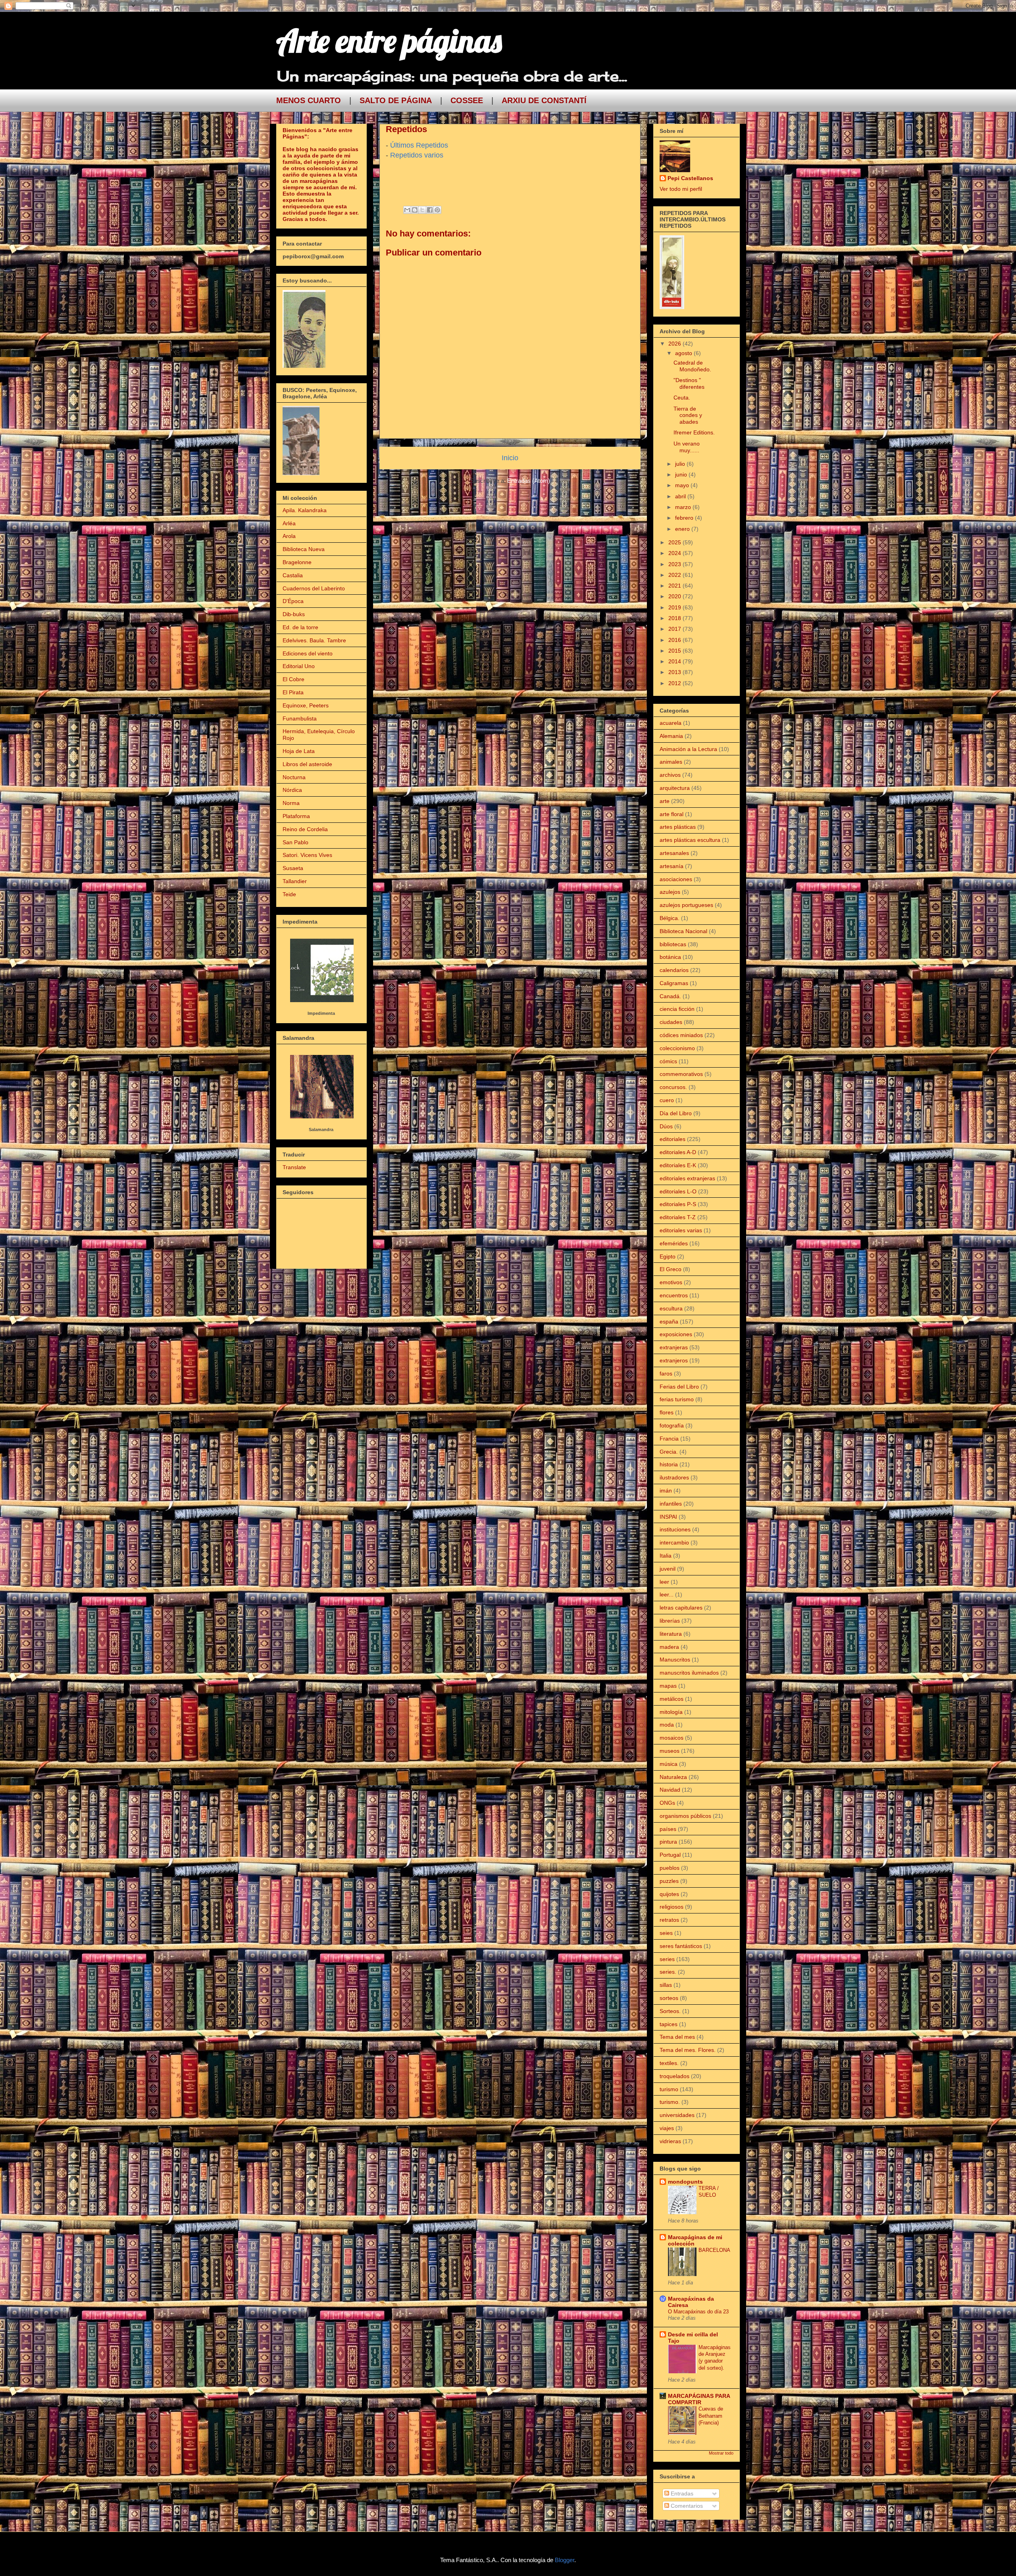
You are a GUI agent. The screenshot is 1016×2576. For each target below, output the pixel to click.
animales (671, 762)
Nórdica (292, 790)
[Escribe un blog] (415, 210)
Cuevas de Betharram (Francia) (711, 2416)
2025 (675, 542)
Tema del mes (677, 2037)
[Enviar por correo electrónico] (407, 210)
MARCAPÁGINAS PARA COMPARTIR (699, 2399)
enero (683, 529)
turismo (669, 2089)
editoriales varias (681, 1230)
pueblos (670, 1868)
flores (667, 1412)
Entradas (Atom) (529, 481)
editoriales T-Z (678, 1217)
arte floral (672, 814)
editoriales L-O (678, 1191)
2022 (675, 575)
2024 (675, 553)
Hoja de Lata (299, 751)
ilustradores (674, 1477)
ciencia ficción (677, 1009)
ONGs (667, 1803)
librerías (670, 1621)
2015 (675, 651)
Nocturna (294, 777)
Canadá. (670, 996)
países (668, 1829)
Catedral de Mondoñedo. (692, 366)
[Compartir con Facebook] (430, 210)
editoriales (673, 1139)
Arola (289, 536)
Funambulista (300, 718)
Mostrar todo (721, 2453)
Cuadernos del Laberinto (314, 588)
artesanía (672, 866)
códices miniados (681, 1035)
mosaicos (672, 1738)
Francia (669, 1439)
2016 (675, 640)
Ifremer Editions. (694, 432)
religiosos (672, 1907)
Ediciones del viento (308, 653)
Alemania (671, 736)
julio (681, 464)
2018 (675, 618)
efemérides (674, 1243)
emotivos (671, 1282)
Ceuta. (682, 398)
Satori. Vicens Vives (307, 855)
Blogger (565, 2560)
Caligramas (674, 983)
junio (682, 474)
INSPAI (668, 1517)
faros (666, 1373)
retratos (669, 1920)
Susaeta (293, 868)
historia (669, 1464)
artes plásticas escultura (690, 840)
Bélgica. (670, 918)
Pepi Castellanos (690, 178)
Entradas (681, 2493)
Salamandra (321, 1130)
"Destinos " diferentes (689, 383)
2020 (675, 596)
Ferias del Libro (679, 1387)
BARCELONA (714, 2250)
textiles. (669, 2063)
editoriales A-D (678, 1152)
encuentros (674, 1295)
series (667, 1959)
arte (665, 801)
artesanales (674, 853)
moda (667, 1725)
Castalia (293, 575)
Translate (294, 1167)
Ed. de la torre (300, 627)
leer (664, 1582)
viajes (667, 2128)
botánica (670, 957)
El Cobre (293, 679)
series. (668, 1972)
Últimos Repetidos (419, 145)
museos (670, 1751)
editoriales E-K (678, 1165)
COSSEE (467, 100)
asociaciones (676, 879)
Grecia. (669, 1452)
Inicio (510, 458)
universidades (677, 2115)
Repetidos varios (418, 155)
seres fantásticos (681, 1946)
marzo (684, 507)
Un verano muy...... (687, 447)
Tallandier (295, 881)
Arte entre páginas (389, 40)
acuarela (671, 723)
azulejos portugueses (686, 905)
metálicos (672, 1699)
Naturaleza (673, 1777)
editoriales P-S (678, 1204)
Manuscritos (675, 1660)
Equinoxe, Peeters (306, 705)
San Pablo (295, 842)
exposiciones (676, 1334)
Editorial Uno (299, 666)
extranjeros (674, 1360)
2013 (675, 672)
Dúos (666, 1126)
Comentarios (686, 2506)
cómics (668, 1061)
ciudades (671, 1022)
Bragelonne (297, 562)
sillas (666, 1985)
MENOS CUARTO (309, 100)
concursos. (673, 1087)
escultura (671, 1308)
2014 (675, 661)
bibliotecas (673, 944)
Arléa (289, 523)
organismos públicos (685, 1816)
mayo (683, 485)
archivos (670, 775)
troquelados (674, 2076)
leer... (667, 1594)
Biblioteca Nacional (683, 931)
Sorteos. (670, 2011)
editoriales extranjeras (687, 1178)
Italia (666, 1556)
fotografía (672, 1425)
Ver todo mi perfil (681, 189)
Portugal (670, 1855)
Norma (291, 803)
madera (669, 1647)
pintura (668, 1842)
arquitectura (675, 788)
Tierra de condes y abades (688, 415)
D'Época (293, 601)
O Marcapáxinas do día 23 (698, 2312)
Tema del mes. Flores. (688, 2050)
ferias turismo (677, 1399)
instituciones (675, 1529)
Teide (289, 894)
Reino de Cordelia (305, 829)
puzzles (669, 1881)
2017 (675, 629)
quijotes (669, 1894)
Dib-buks (294, 614)
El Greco (671, 1269)
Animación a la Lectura (688, 749)
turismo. (670, 2102)
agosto (684, 353)
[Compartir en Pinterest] (437, 210)
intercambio (674, 1543)
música (669, 1764)
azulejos (670, 892)
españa (669, 1322)
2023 (675, 564)
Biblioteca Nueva (304, 549)
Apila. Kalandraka (305, 510)
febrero (685, 518)
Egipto (668, 1256)
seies (666, 1933)
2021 (675, 586)
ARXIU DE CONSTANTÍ (544, 100)
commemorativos (681, 1074)
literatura (671, 1634)
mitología (671, 1712)
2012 (675, 683)
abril (681, 496)
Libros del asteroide (307, 764)
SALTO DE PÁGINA (396, 100)
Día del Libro (676, 1113)
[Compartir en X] (422, 210)
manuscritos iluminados (689, 1673)
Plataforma (296, 816)
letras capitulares (681, 1608)
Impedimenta (321, 1013)
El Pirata (293, 692)
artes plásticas (678, 827)
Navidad (670, 1790)
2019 (675, 607)
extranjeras (674, 1347)
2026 (675, 344)
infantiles (671, 1504)
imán (666, 1491)
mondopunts (685, 2182)
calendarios (674, 970)
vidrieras (670, 2141)
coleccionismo (677, 1048)
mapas (668, 1686)
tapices (669, 2024)
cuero (667, 1100)
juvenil (668, 1569)
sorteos (669, 1998)
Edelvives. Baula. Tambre (314, 640)
